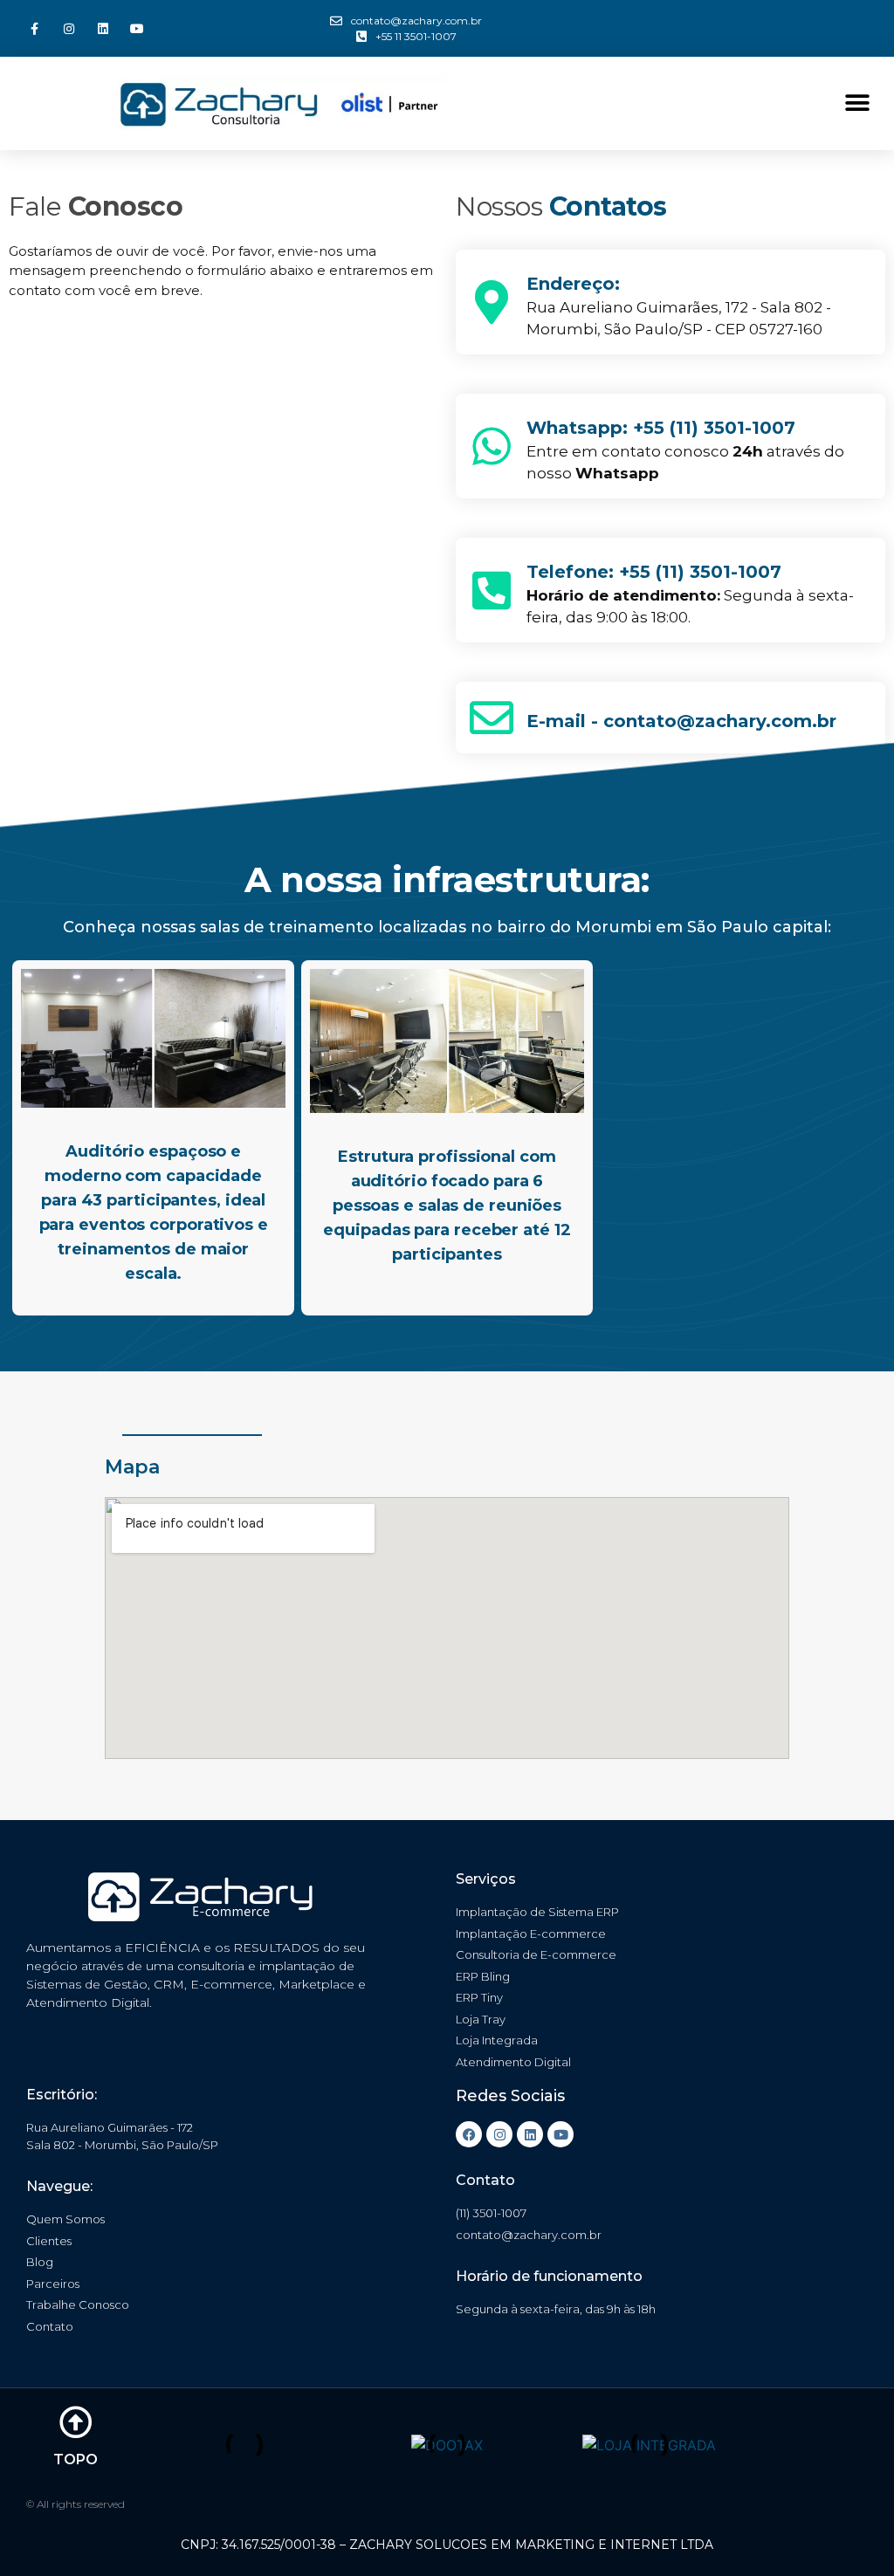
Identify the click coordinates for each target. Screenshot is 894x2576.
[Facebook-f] (34, 28)
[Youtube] (138, 28)
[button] (857, 103)
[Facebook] (469, 2134)
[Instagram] (69, 28)
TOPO (76, 2459)
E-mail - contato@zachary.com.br (681, 721)
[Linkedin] (103, 28)
